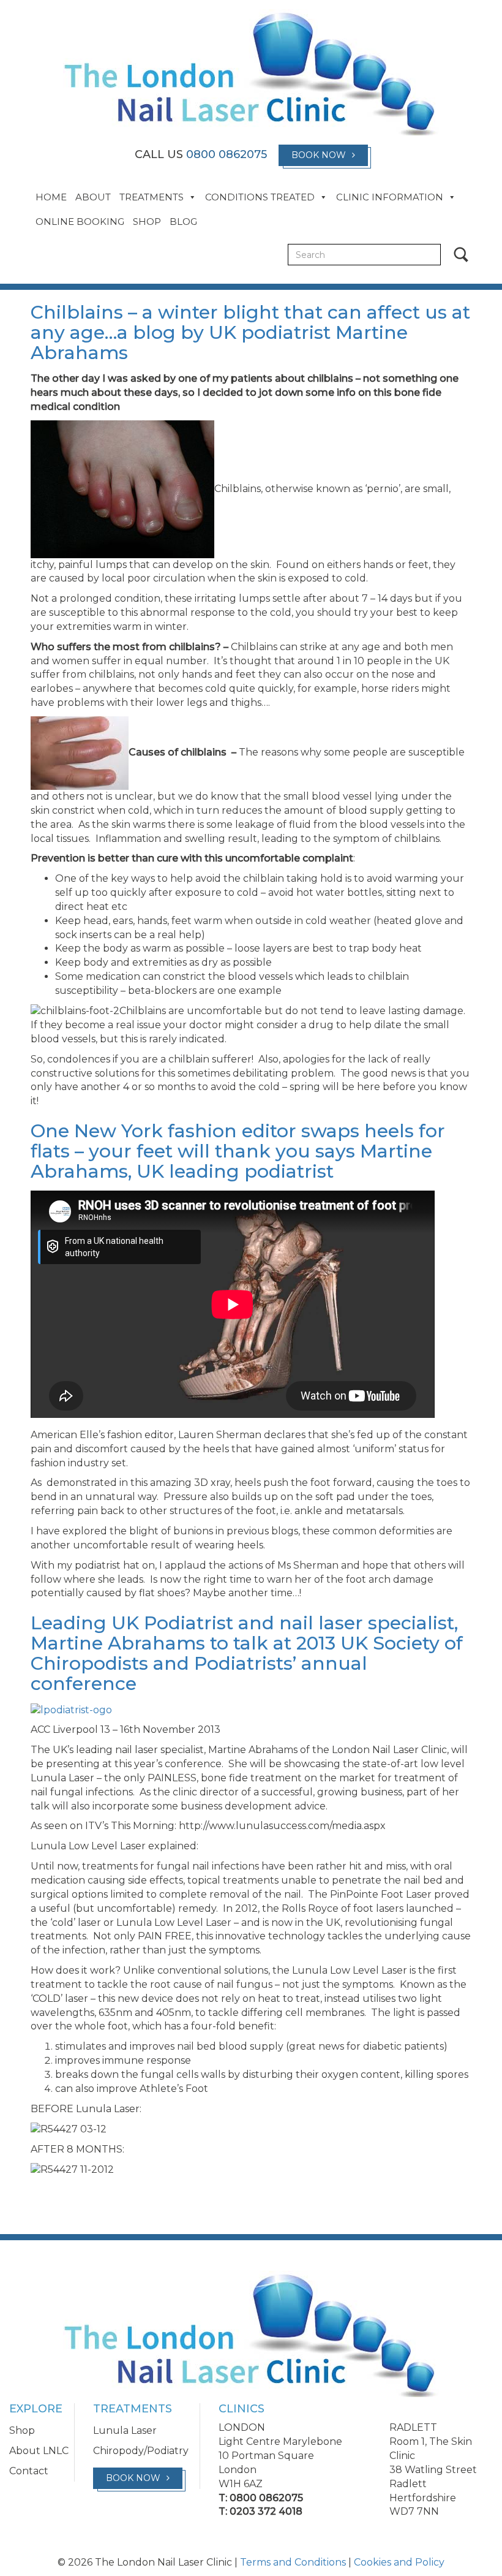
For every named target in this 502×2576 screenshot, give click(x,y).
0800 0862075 (227, 154)
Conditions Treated (260, 197)
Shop (147, 222)
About (93, 197)
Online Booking (80, 222)
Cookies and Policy (399, 2562)
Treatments (152, 197)
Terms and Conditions (293, 2562)
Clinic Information (390, 197)
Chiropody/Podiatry (141, 2451)
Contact (29, 2471)
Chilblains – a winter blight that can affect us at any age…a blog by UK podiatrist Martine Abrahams (250, 332)
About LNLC (39, 2451)
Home (51, 197)
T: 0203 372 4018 (260, 2511)
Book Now (319, 155)
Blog (183, 222)
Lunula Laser (125, 2430)
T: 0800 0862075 (261, 2498)
